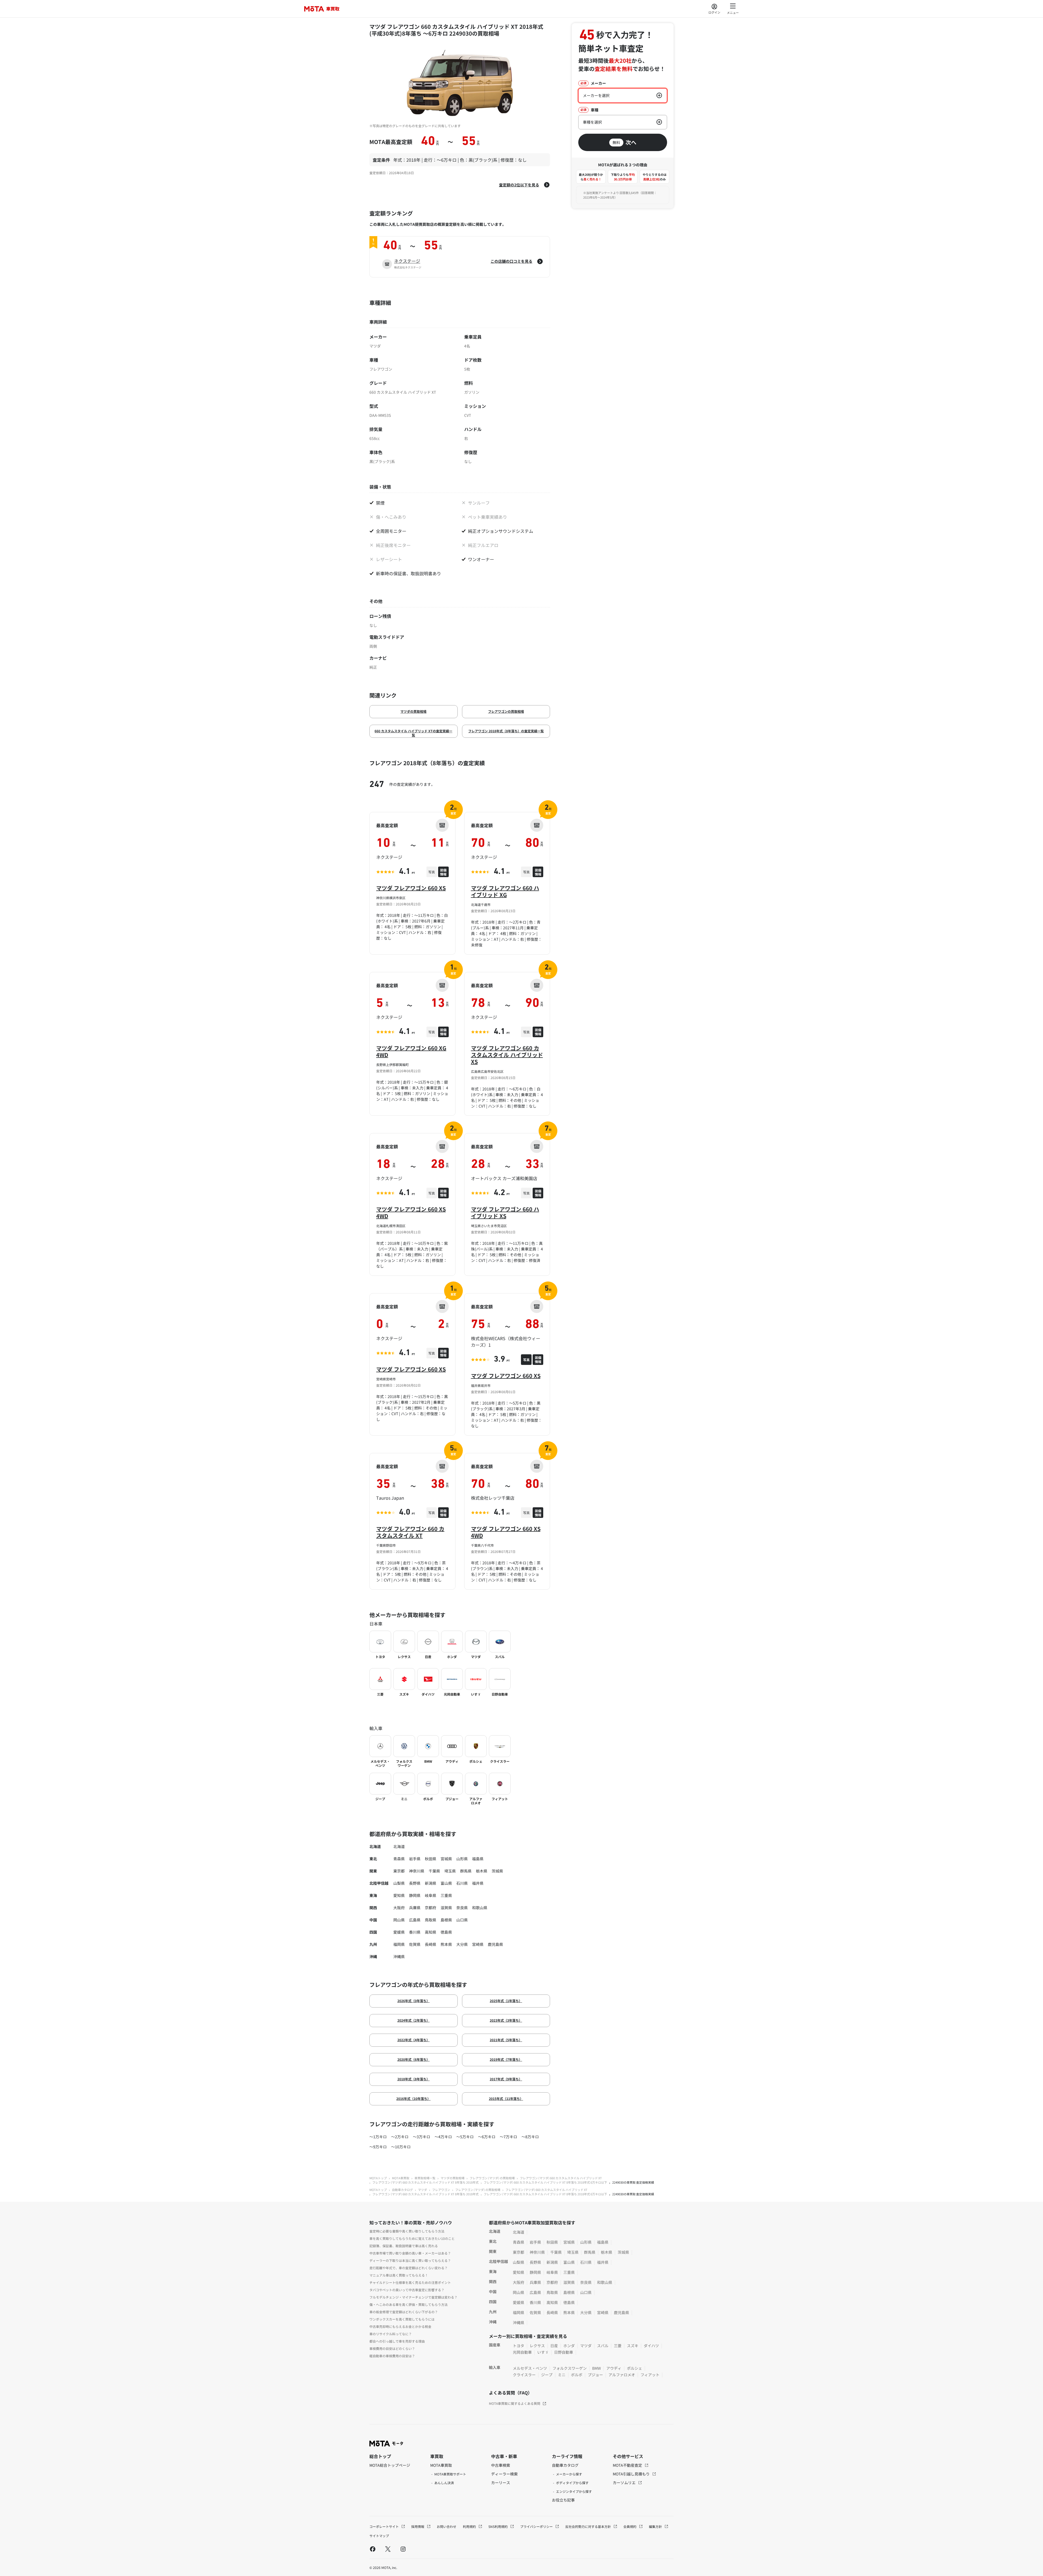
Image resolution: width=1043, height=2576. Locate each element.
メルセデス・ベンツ (530, 2368)
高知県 (431, 1932)
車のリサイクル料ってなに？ (391, 2334)
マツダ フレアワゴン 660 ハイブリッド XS (505, 1212)
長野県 (415, 1883)
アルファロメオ (622, 2375)
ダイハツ (651, 2346)
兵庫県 (415, 1908)
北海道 (399, 1846)
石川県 (462, 1883)
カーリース (501, 2483)
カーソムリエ (625, 2483)
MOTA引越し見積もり (632, 2474)
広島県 (415, 1920)
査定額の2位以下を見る (519, 185)
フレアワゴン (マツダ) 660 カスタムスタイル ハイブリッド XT (561, 2178)
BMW (596, 2368)
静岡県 (415, 1895)
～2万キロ (400, 2137)
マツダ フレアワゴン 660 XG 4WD (411, 1051)
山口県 (462, 1920)
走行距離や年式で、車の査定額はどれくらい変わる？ (409, 2268)
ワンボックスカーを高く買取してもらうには (402, 2319)
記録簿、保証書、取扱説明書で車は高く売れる (404, 2246)
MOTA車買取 (401, 2178)
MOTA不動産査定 (628, 2465)
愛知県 (399, 1895)
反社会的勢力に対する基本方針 (588, 2526)
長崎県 (431, 1944)
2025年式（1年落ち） (506, 2001)
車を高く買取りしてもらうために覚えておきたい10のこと (412, 2238)
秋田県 (431, 1859)
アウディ (614, 2368)
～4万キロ (443, 2137)
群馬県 (466, 1871)
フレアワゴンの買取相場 (506, 711)
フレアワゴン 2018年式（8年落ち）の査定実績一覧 (506, 731)
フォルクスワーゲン (570, 2368)
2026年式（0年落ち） (414, 2001)
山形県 (462, 1859)
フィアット (650, 2375)
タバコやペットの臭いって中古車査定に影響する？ (407, 2290)
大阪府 (399, 1908)
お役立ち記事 (563, 2500)
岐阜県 (431, 1895)
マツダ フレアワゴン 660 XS (411, 888)
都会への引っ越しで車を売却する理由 (397, 2341)
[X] (388, 2549)
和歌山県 (480, 1908)
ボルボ (577, 2375)
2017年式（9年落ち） (506, 2079)
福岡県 (399, 1944)
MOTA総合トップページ (390, 2465)
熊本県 (446, 1944)
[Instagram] (403, 2549)
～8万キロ (530, 2137)
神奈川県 (417, 1871)
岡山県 (399, 1920)
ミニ (562, 2375)
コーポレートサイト (384, 2526)
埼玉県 (450, 1871)
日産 (554, 2346)
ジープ (547, 2375)
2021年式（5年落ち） (506, 2040)
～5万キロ (465, 2137)
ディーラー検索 (504, 2474)
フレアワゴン (441, 2190)
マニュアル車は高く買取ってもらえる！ (399, 2275)
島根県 (446, 1920)
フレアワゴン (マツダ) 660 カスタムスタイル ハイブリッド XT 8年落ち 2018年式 (425, 2182)
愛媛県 (399, 1932)
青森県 (399, 1859)
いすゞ (543, 2352)
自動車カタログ (402, 2190)
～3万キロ (422, 2137)
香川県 (415, 1932)
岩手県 (415, 1859)
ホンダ (569, 2346)
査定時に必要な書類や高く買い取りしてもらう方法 (407, 2231)
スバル (603, 2346)
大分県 (462, 1944)
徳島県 (446, 1932)
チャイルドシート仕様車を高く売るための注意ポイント (410, 2282)
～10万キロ (401, 2147)
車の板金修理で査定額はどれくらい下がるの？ (404, 2312)
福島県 (478, 1859)
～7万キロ (508, 2137)
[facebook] (373, 2549)
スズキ (633, 2346)
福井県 (478, 1883)
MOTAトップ (378, 2178)
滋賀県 (446, 1908)
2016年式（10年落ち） (413, 2098)
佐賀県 (415, 1944)
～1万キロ (378, 2137)
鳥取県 (431, 1920)
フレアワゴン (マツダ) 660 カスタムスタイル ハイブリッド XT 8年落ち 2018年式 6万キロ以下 (545, 2182)
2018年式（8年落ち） (414, 2079)
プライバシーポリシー (537, 2526)
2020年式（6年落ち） (414, 2059)
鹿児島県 (495, 1944)
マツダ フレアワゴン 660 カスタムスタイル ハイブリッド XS (507, 1055)
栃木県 (482, 1871)
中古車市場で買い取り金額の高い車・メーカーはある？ (410, 2253)
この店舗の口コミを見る (511, 261)
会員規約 (630, 2526)
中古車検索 (501, 2465)
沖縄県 (399, 1956)
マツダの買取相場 (413, 711)
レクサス (537, 2346)
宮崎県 (478, 1944)
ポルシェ (634, 2368)
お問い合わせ (447, 2526)
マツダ (422, 2190)
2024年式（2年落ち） (414, 2020)
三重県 (446, 1895)
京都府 (431, 1908)
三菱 (618, 2346)
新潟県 (431, 1883)
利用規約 (470, 2526)
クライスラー (524, 2375)
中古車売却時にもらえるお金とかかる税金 (400, 2326)
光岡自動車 (522, 2352)
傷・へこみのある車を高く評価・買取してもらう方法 (409, 2304)
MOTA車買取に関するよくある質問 (515, 2403)
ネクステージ (407, 261)
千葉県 (434, 1871)
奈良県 (462, 1908)
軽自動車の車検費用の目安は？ (392, 2356)
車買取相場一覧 (425, 2178)
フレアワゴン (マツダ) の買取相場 (492, 2178)
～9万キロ (378, 2147)
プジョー (595, 2375)
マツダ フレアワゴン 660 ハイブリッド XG (505, 891)
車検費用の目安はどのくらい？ (392, 2348)
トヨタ (519, 2346)
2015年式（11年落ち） (506, 2098)
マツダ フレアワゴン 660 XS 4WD (411, 1212)
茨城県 (497, 1871)
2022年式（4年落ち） (414, 2040)
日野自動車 (564, 2352)
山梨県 (399, 1883)
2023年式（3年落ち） (506, 2020)
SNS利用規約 (498, 2526)
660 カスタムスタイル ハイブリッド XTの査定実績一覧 (413, 733)
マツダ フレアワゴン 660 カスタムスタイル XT (410, 1532)
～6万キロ (487, 2137)
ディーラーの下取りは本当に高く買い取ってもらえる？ (410, 2260)
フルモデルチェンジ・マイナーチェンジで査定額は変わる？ (413, 2297)
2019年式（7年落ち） (506, 2059)
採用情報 (418, 2526)
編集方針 (656, 2526)
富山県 (446, 1883)
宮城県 (446, 1859)
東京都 (399, 1871)
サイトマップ (379, 2536)
